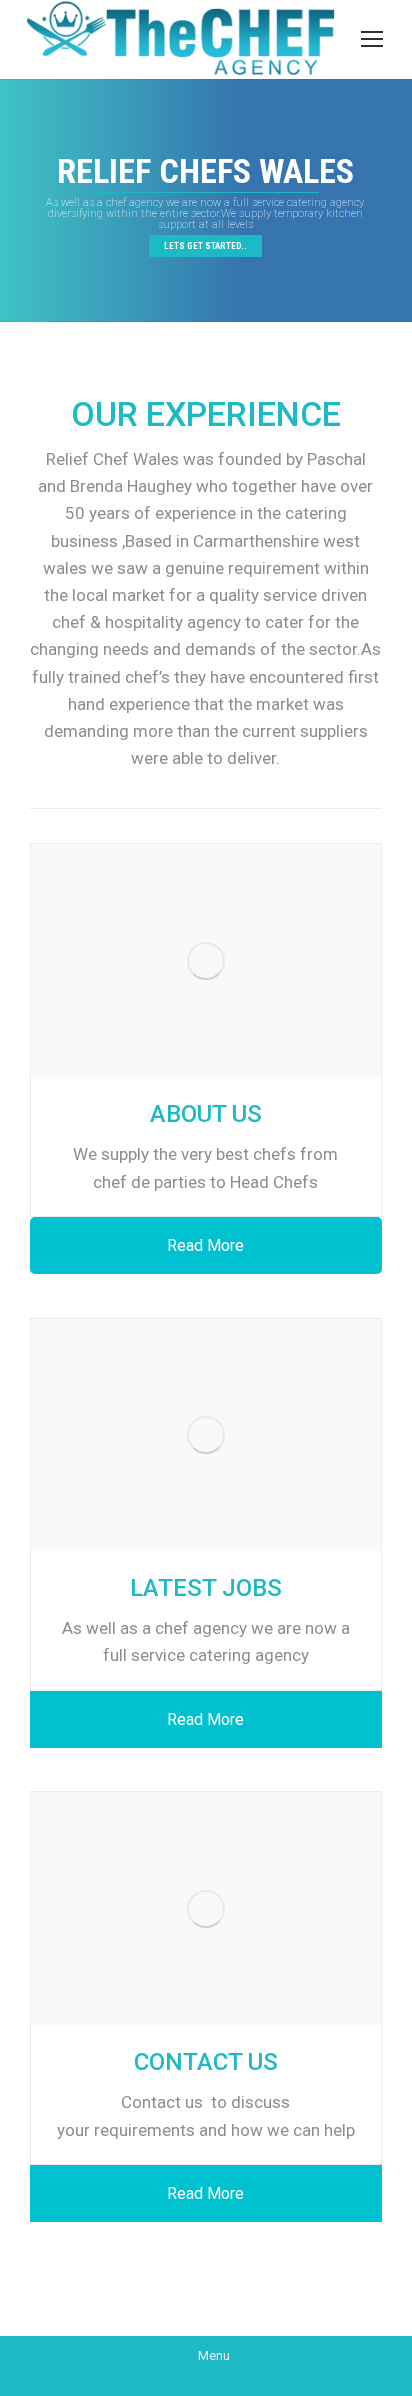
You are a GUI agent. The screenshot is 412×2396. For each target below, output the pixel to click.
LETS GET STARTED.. (205, 246)
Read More (205, 1245)
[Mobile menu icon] (372, 39)
